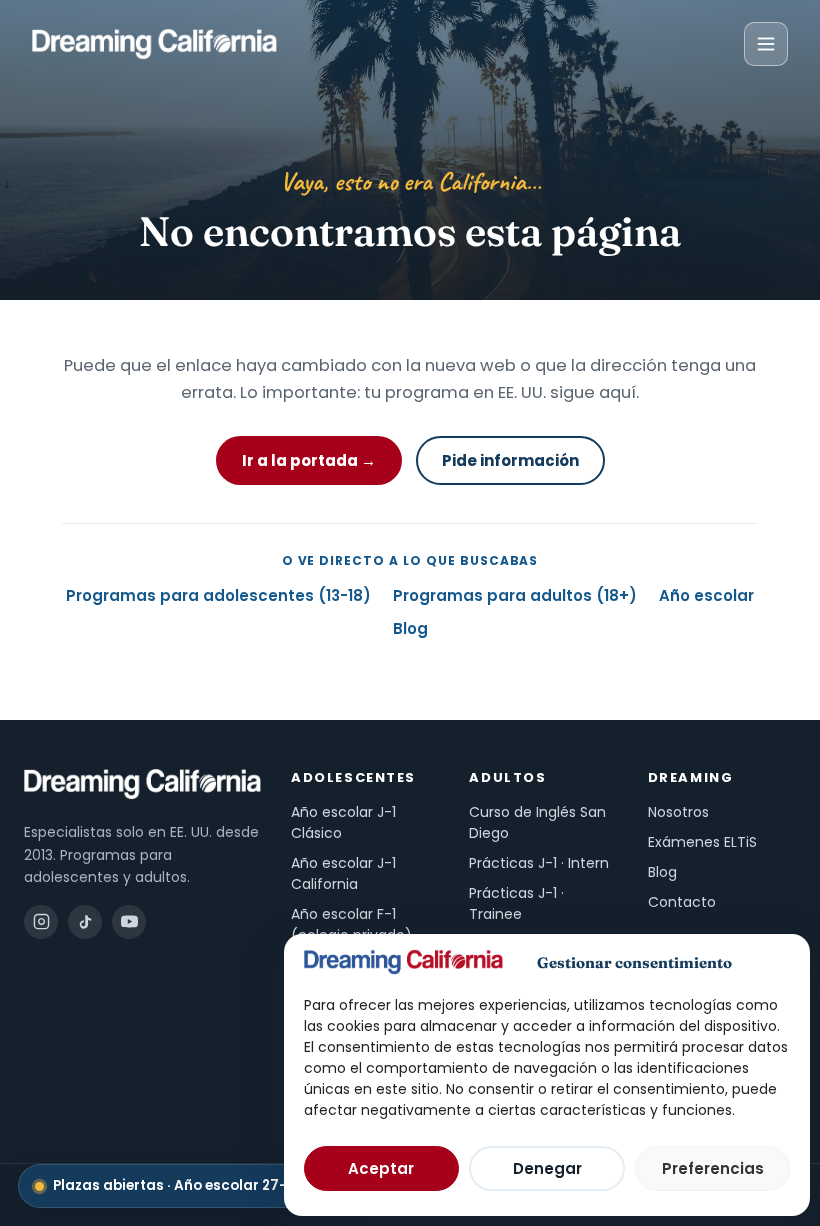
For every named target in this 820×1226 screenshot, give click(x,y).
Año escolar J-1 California (343, 873)
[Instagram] (41, 922)
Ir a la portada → (309, 460)
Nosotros (678, 812)
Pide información (510, 460)
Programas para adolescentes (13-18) (218, 595)
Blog (410, 628)
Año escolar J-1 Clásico (343, 822)
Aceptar (381, 1168)
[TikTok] (85, 922)
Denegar (547, 1168)
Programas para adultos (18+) (515, 595)
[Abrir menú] (766, 44)
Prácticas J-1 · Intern (539, 863)
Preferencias (713, 1168)
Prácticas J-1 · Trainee (516, 903)
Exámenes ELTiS (702, 842)
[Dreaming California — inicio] (154, 44)
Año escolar (706, 595)
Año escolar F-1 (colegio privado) (351, 924)
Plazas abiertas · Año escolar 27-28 (190, 1185)
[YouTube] (129, 922)
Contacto (682, 902)
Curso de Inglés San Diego (537, 822)
